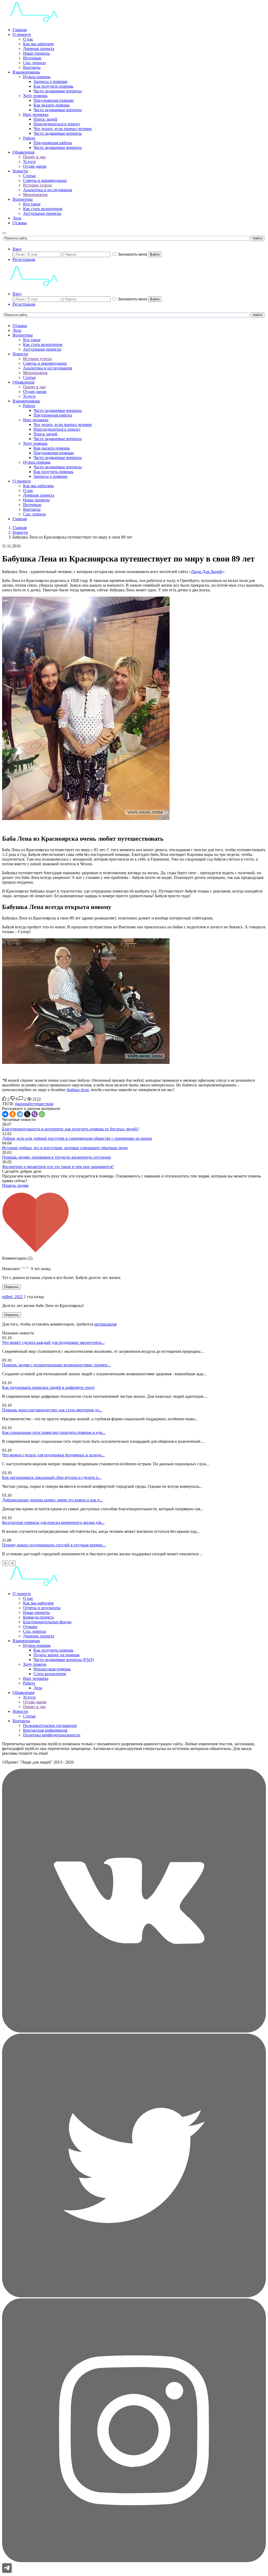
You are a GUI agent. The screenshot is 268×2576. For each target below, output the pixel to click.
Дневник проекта (39, 49)
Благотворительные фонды (47, 1622)
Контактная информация (45, 1730)
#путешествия (41, 1104)
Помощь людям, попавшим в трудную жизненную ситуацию (57, 1157)
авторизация (105, 1324)
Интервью (32, 58)
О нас (28, 39)
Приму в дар (34, 157)
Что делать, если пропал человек (63, 129)
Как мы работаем (38, 44)
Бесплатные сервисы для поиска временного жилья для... (53, 1522)
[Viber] (35, 1114)
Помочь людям (15, 1185)
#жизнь (21, 1104)
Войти (155, 254)
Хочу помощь (35, 96)
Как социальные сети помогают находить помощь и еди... (54, 1432)
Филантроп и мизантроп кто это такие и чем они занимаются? (58, 1167)
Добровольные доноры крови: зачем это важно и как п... (52, 1500)
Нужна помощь (37, 77)
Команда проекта (38, 1617)
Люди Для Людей (207, 572)
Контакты (32, 67)
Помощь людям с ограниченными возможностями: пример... (56, 1365)
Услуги (29, 162)
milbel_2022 (12, 1297)
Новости (20, 171)
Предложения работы (53, 143)
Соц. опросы (34, 63)
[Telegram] (20, 1114)
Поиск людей (45, 119)
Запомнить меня (132, 254)
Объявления (23, 152)
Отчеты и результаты (42, 1608)
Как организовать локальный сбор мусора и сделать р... (52, 1477)
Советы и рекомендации (45, 180)
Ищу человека (36, 114)
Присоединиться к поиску (57, 124)
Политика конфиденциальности (52, 1735)
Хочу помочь (35, 1664)
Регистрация (24, 259)
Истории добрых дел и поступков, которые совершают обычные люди (65, 1148)
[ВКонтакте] (5, 1114)
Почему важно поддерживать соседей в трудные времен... (54, 1545)
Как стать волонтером (43, 209)
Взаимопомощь (26, 72)
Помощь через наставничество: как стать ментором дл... (52, 1410)
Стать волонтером (50, 1674)
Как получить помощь (53, 86)
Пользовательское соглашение (50, 1725)
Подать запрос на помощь (57, 1655)
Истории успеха (37, 185)
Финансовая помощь (52, 1669)
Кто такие (32, 204)
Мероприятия (35, 195)
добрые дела (78, 1090)
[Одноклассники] (13, 1114)
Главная (20, 30)
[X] (27, 1114)
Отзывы (20, 223)
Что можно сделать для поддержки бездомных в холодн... (53, 1455)
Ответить (12, 1287)
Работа (29, 138)
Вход (17, 249)
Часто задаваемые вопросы (58, 91)
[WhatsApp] (42, 1114)
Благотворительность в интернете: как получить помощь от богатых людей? (70, 1129)
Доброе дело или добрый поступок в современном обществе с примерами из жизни (77, 1138)
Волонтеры (23, 199)
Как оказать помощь (52, 105)
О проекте (22, 34)
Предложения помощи (54, 100)
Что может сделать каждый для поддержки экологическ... (53, 1342)
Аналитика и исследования (48, 190)
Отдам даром (35, 166)
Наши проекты (36, 53)
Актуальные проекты (42, 213)
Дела (17, 218)
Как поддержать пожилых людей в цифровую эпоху (49, 1387)
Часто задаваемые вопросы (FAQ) (64, 1660)
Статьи (29, 176)
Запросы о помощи (51, 82)
